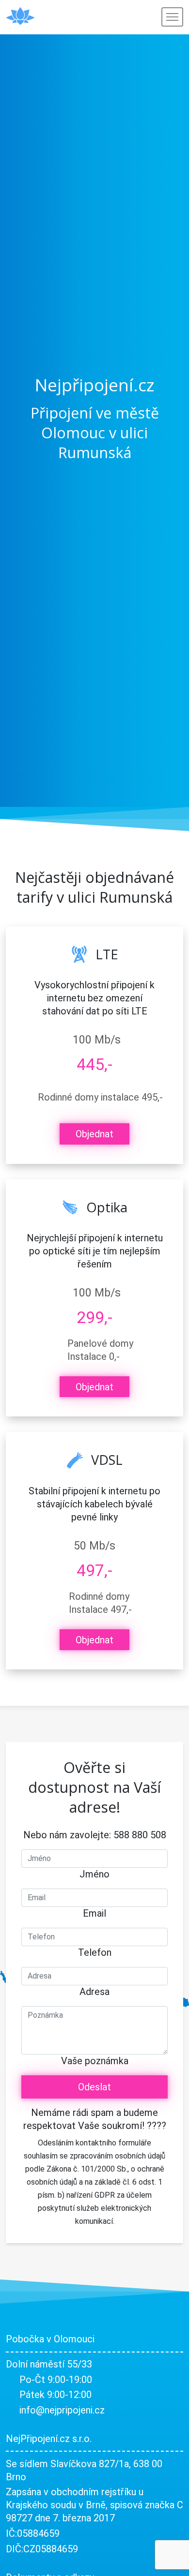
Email (94, 1913)
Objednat (94, 1134)
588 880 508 (140, 1835)
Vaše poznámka (95, 2061)
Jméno (94, 1874)
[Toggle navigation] (172, 17)
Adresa (94, 1992)
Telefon (95, 1952)
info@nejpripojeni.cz (62, 2410)
